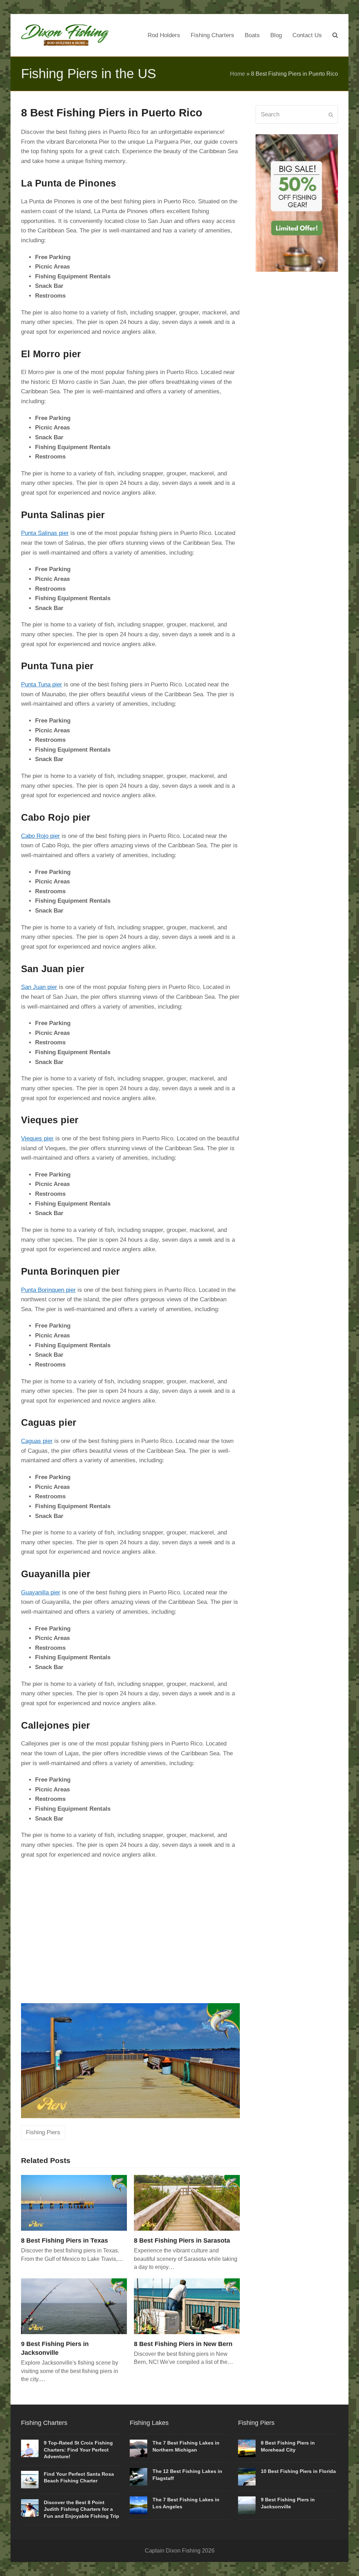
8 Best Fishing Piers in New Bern (183, 2344)
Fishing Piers (43, 2132)
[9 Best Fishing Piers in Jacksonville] (74, 2306)
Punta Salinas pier (45, 533)
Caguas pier (37, 1441)
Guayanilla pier (41, 1592)
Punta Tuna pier (42, 684)
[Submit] (331, 115)
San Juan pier (39, 987)
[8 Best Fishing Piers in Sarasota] (187, 2202)
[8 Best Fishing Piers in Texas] (74, 2202)
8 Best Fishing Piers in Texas (65, 2240)
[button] (335, 35)
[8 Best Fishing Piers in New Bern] (187, 2306)
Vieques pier (37, 1138)
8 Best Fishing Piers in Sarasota (182, 2240)
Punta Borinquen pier (48, 1290)
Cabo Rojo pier (40, 836)
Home (238, 74)
